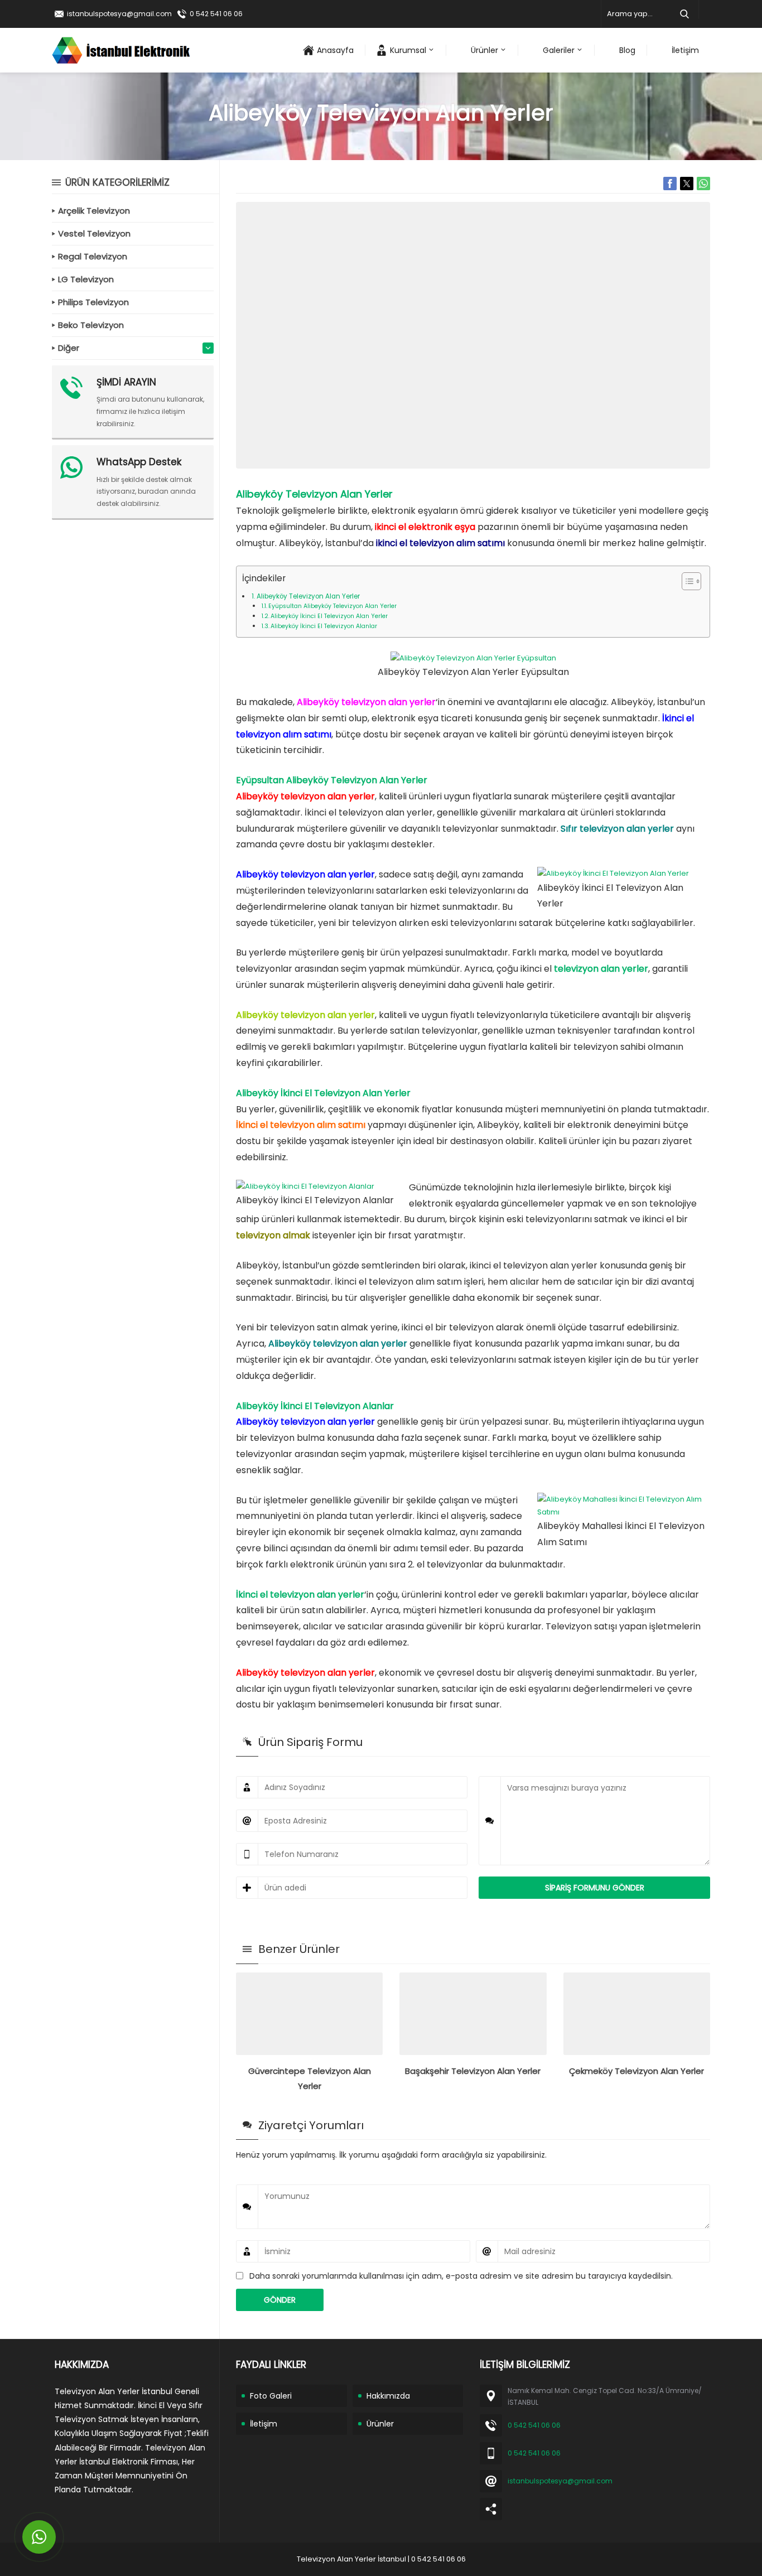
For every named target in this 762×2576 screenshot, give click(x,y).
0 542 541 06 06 (216, 14)
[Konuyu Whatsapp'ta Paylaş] (703, 184)
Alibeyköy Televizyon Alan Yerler (308, 596)
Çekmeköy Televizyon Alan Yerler (636, 2071)
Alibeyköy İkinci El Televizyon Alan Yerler (329, 616)
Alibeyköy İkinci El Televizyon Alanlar (324, 626)
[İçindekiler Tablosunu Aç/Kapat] (686, 581)
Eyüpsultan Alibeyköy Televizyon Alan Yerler (332, 606)
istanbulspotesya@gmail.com (119, 14)
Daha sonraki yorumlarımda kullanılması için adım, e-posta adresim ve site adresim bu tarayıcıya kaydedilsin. (461, 2276)
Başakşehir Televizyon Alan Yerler (473, 2071)
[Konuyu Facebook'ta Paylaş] (670, 184)
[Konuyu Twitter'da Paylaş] (687, 184)
